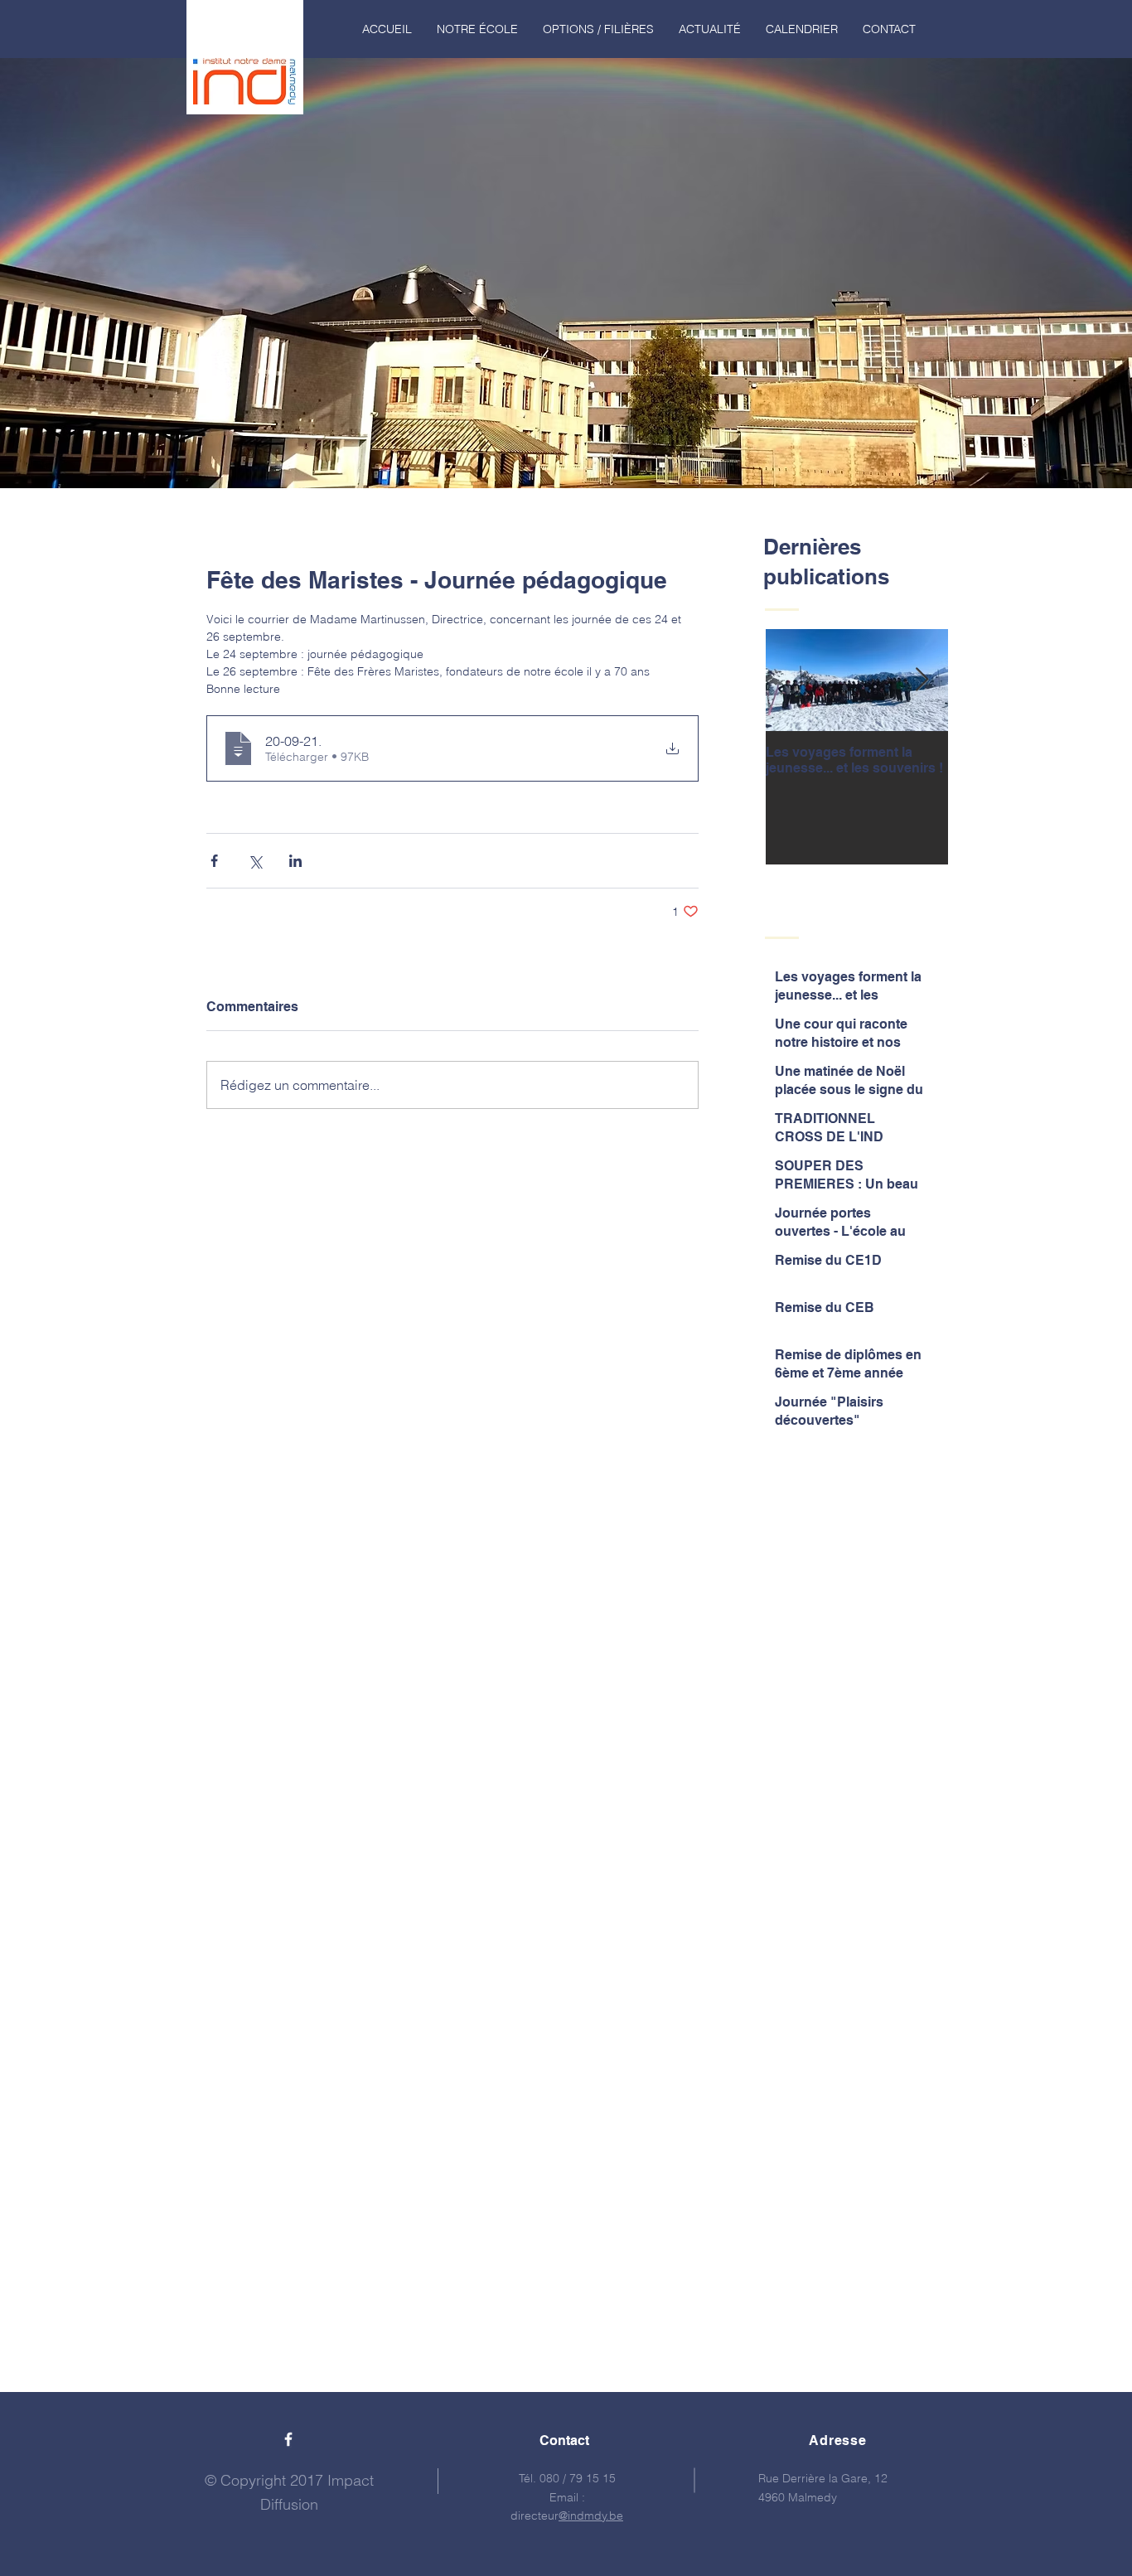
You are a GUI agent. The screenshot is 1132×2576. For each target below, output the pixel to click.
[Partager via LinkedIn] (295, 861)
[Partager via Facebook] (214, 861)
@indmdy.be (591, 2515)
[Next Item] (922, 680)
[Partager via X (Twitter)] (255, 861)
